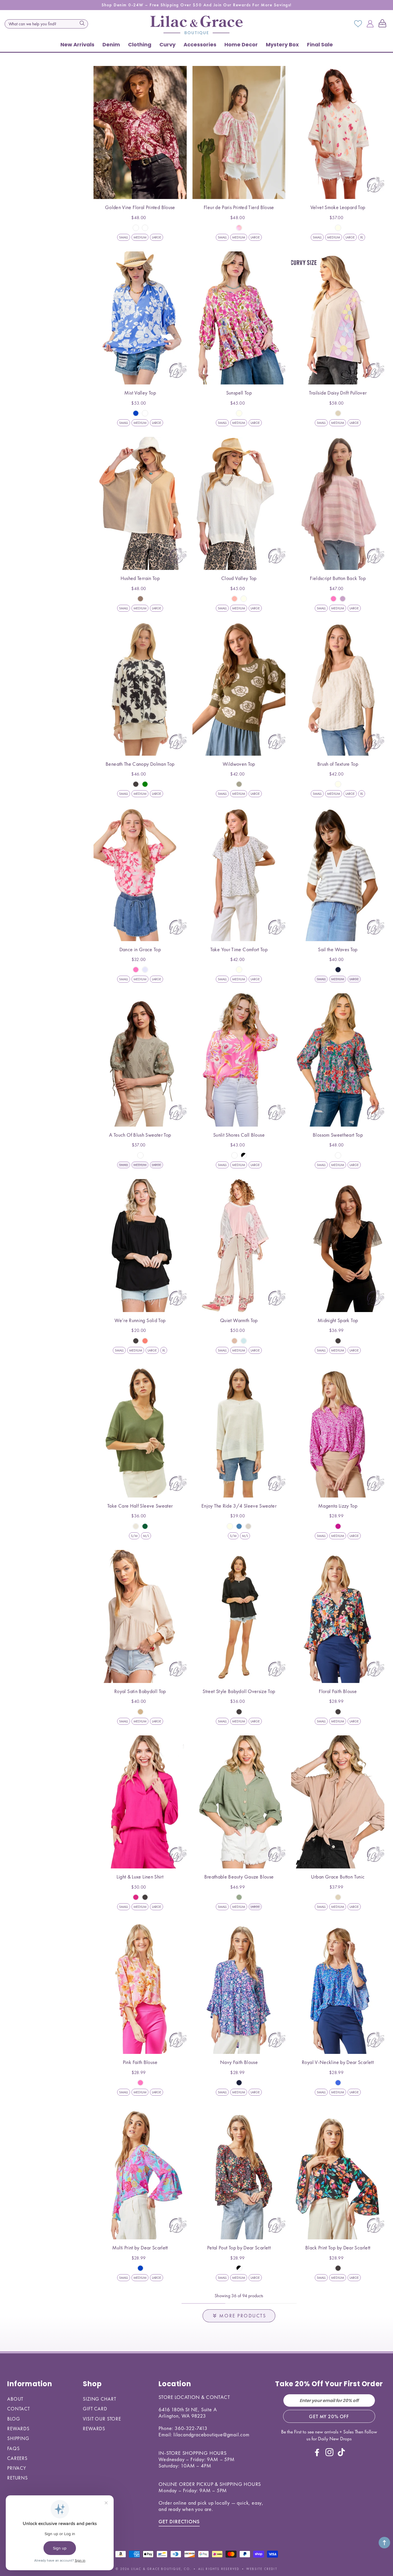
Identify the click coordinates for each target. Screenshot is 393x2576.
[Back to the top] (384, 2543)
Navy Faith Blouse (239, 2062)
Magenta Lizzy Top (338, 1506)
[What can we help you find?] (82, 23)
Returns (18, 2478)
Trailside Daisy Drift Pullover (338, 393)
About (15, 2399)
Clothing (140, 44)
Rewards (18, 2429)
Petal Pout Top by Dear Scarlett (239, 2248)
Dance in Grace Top (140, 949)
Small (124, 237)
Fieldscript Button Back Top (338, 578)
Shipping (18, 2438)
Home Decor (241, 44)
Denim (111, 44)
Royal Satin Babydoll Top (140, 1691)
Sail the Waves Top (338, 949)
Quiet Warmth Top (239, 1320)
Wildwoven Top (239, 764)
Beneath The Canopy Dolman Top (140, 764)
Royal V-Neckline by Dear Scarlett (338, 2062)
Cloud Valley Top (239, 578)
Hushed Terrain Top (140, 578)
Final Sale (320, 44)
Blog (14, 2419)
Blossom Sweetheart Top (338, 1135)
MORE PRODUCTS (243, 2316)
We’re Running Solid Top (140, 1320)
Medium (140, 237)
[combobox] (46, 24)
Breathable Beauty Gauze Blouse (239, 1877)
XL (362, 237)
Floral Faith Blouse (338, 1691)
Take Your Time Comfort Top (239, 949)
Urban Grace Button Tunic (338, 1877)
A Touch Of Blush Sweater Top (140, 1135)
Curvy (167, 44)
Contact (19, 2409)
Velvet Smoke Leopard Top (338, 207)
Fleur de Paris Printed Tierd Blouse (239, 207)
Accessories (200, 44)
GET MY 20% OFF (329, 2416)
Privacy (17, 2468)
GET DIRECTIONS (179, 2521)
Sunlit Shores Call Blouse (239, 1135)
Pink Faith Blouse (140, 2062)
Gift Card (95, 2409)
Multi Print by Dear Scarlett (140, 2248)
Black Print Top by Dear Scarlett (338, 2248)
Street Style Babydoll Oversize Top (239, 1691)
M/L (146, 1536)
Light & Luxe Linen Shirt (140, 1877)
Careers (17, 2458)
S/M (134, 1536)
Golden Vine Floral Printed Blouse (140, 207)
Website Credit (262, 2569)
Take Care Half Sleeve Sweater (140, 1506)
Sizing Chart (99, 2399)
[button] (384, 24)
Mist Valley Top (140, 393)
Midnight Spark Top (338, 1320)
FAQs (13, 2448)
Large (157, 237)
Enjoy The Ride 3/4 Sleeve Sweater (239, 1506)
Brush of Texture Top (338, 764)
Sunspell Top (239, 393)
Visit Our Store (102, 2419)
